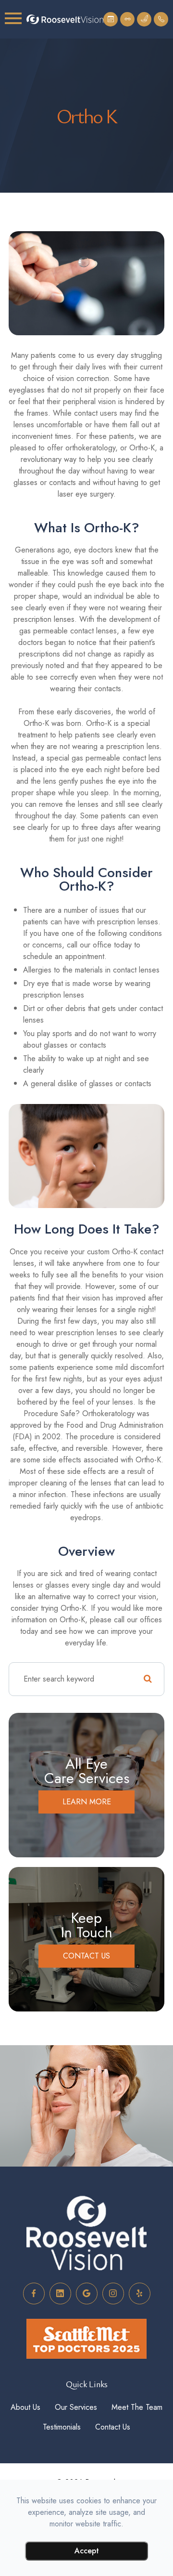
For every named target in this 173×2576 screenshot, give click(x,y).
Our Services (76, 2407)
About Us (25, 2407)
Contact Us (86, 1956)
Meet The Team (137, 2407)
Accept (87, 2551)
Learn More (87, 1802)
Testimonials (62, 2427)
